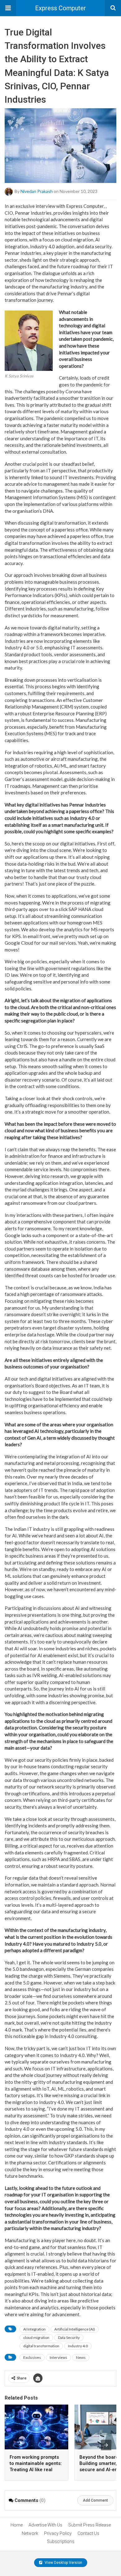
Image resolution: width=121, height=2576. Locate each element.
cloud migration (36, 2338)
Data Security (69, 2338)
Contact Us (88, 2533)
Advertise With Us (45, 2525)
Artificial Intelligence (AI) (75, 2329)
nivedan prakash (37, 191)
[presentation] (106, 2445)
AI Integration (34, 2329)
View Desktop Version (63, 2563)
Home (17, 2525)
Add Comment (95, 2500)
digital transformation (41, 2346)
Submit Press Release (90, 2525)
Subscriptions (61, 2541)
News (81, 2357)
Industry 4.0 (78, 2346)
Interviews (58, 2357)
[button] (8, 8)
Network (30, 2533)
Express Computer (60, 8)
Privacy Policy (58, 2533)
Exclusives (32, 2357)
